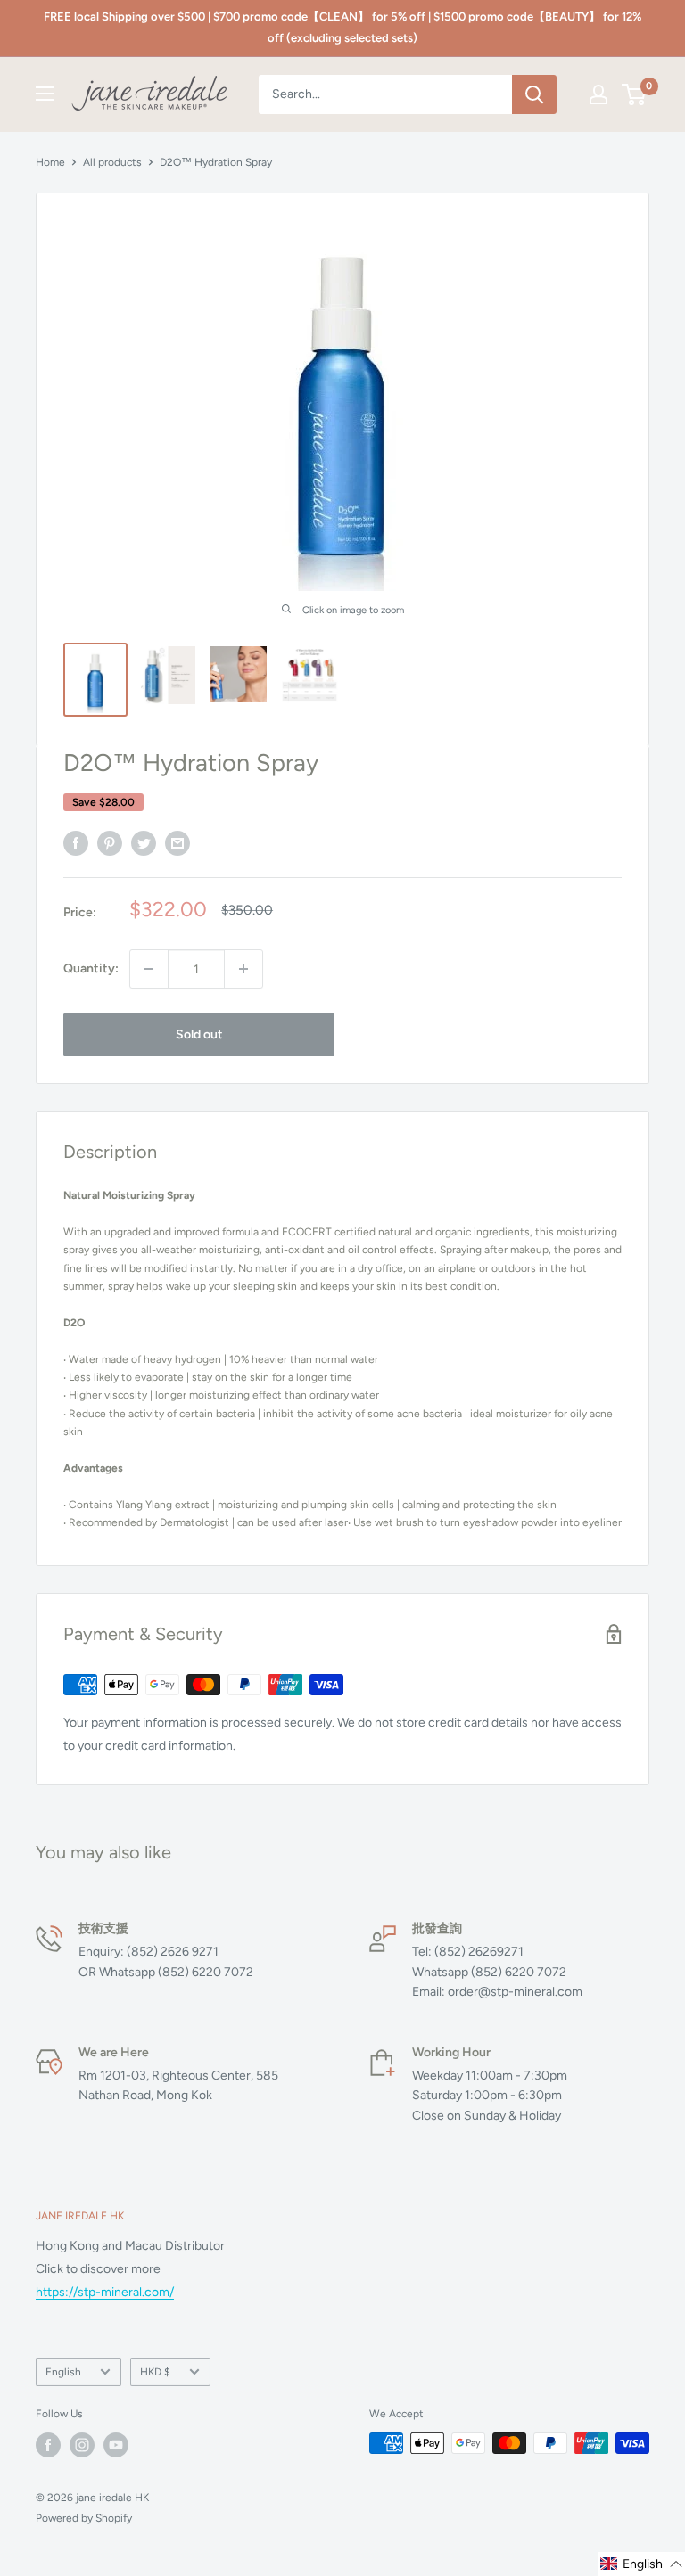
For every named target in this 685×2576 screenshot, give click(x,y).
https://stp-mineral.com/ (105, 2292)
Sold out (199, 1034)
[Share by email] (177, 843)
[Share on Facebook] (76, 843)
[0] (635, 94)
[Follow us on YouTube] (116, 2445)
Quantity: (91, 968)
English (63, 2372)
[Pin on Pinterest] (110, 843)
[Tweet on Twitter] (144, 843)
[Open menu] (45, 94)
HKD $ (155, 2372)
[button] (642, 2564)
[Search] (534, 94)
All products (112, 162)
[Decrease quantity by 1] (149, 969)
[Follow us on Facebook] (48, 2445)
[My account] (598, 94)
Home (50, 162)
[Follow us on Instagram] (82, 2445)
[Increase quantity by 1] (243, 969)
